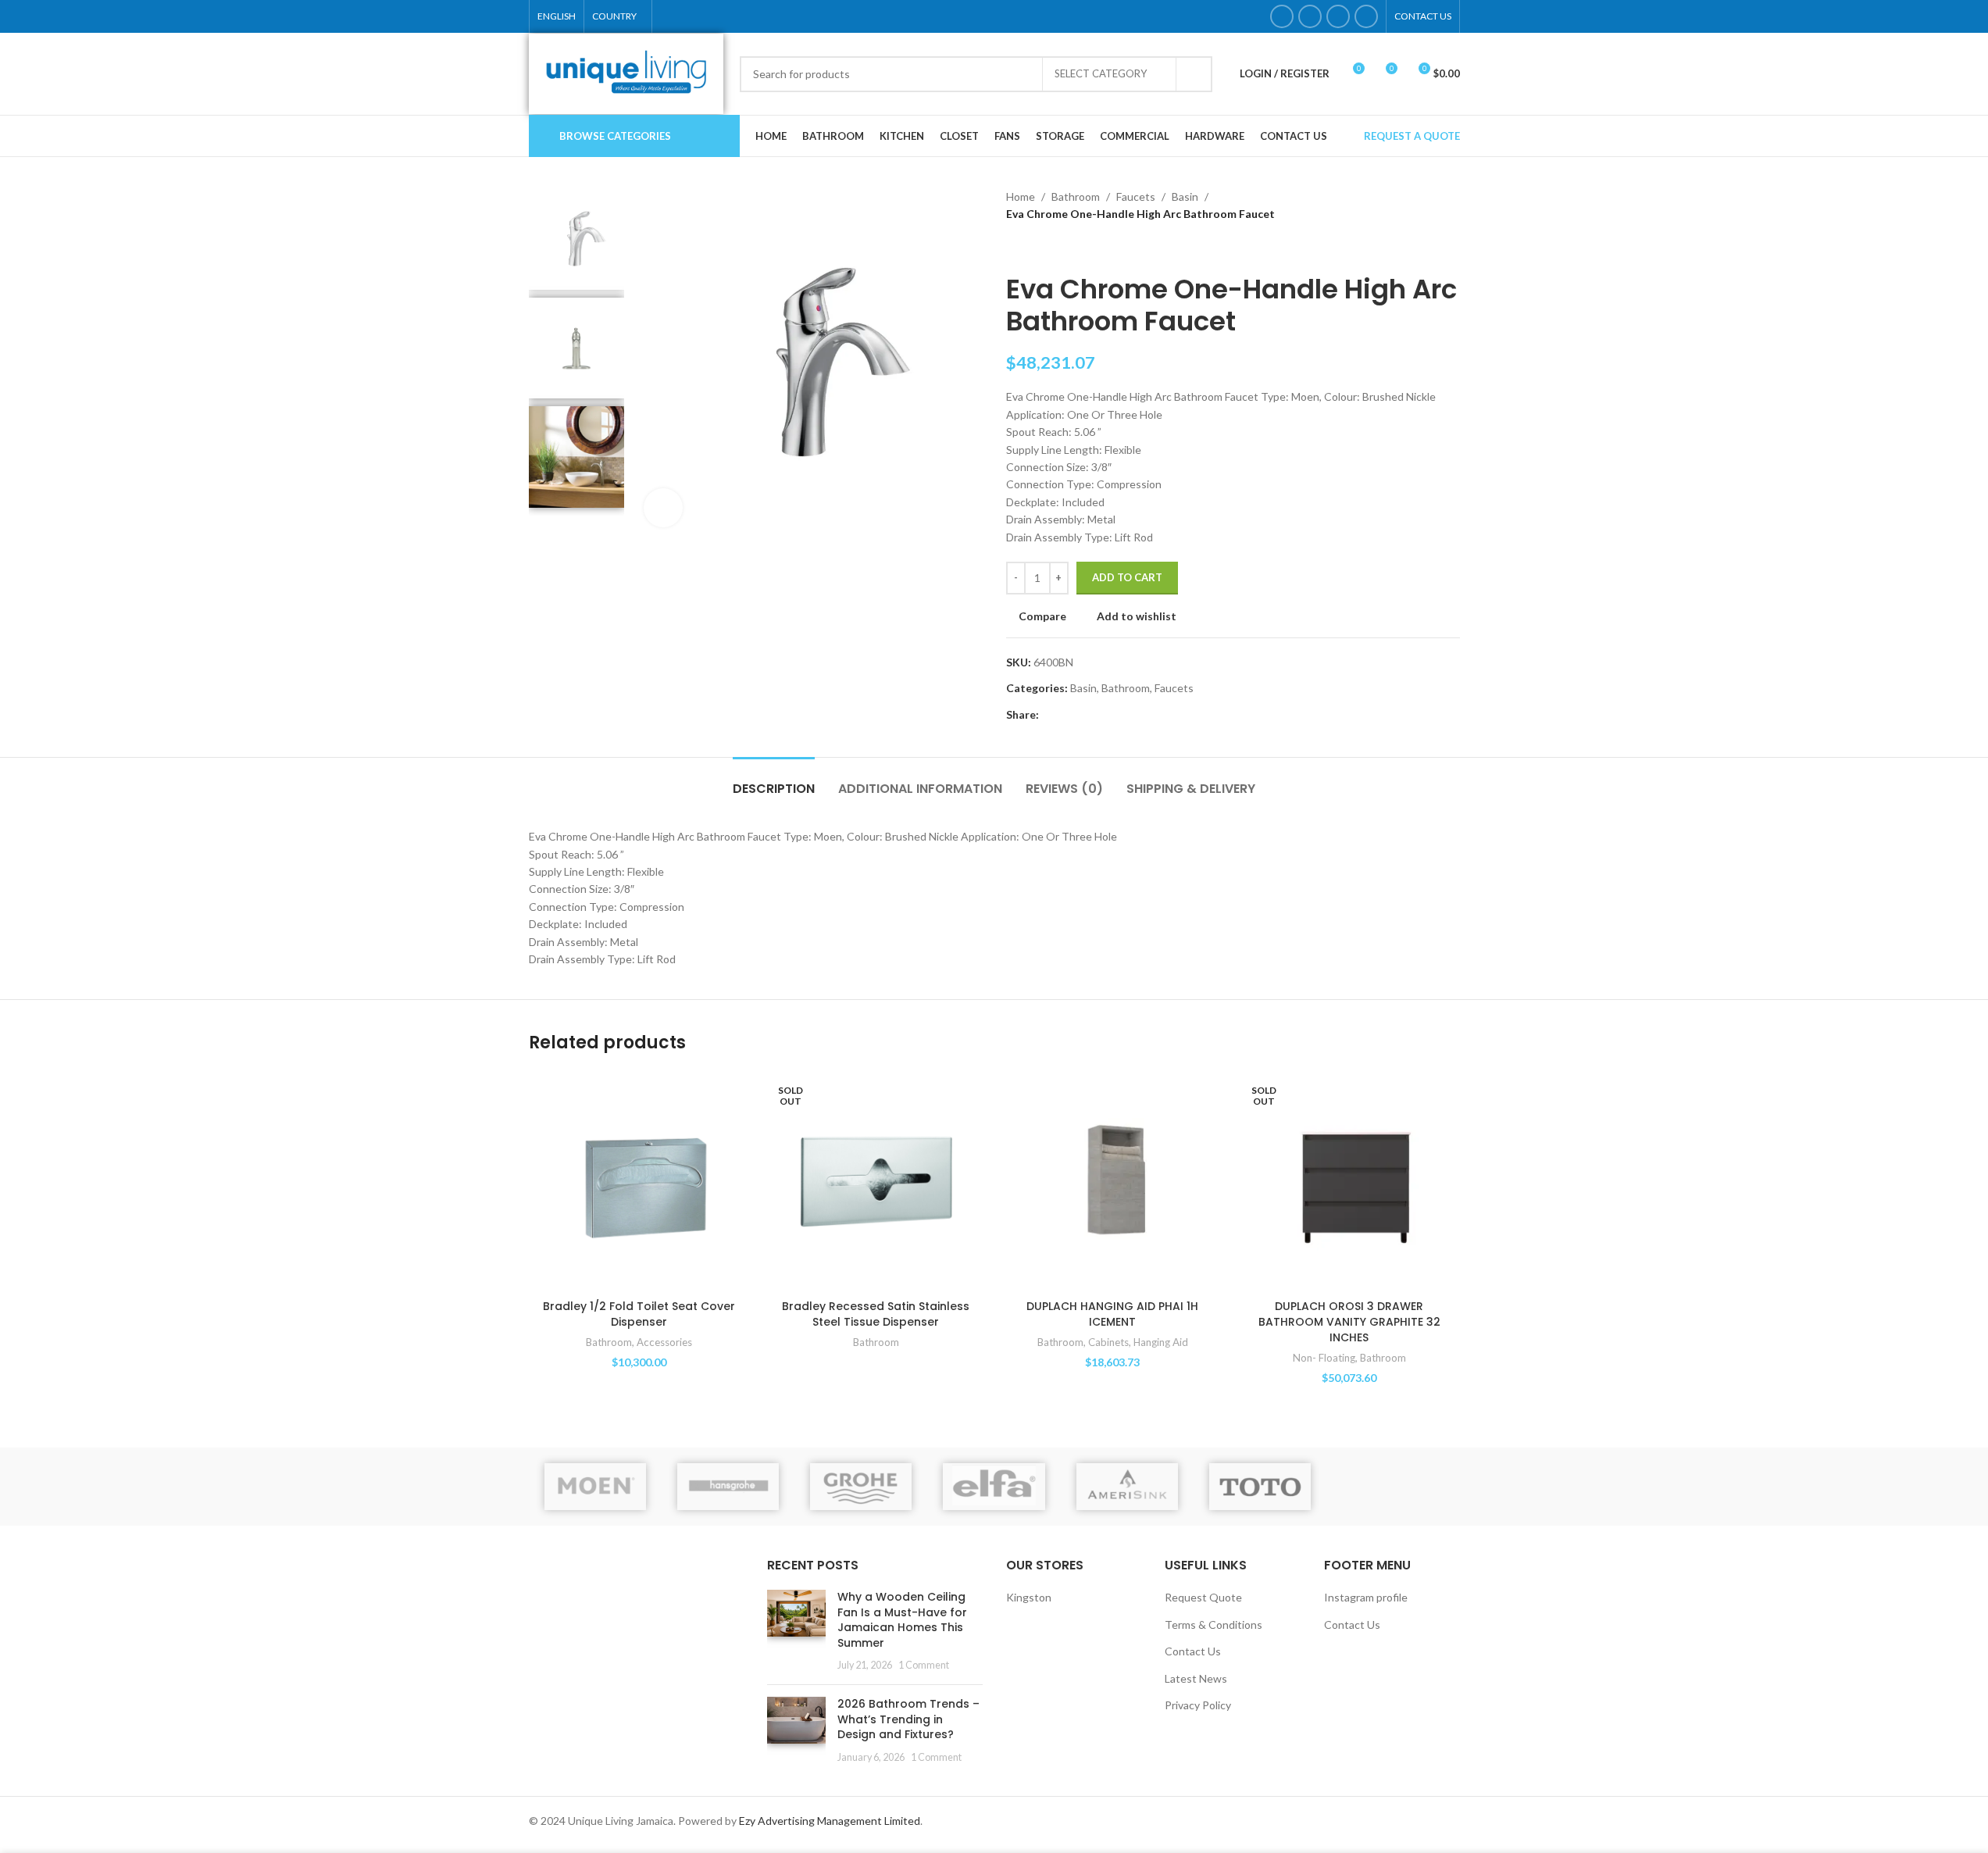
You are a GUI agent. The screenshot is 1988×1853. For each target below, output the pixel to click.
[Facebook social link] (1282, 16)
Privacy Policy (1198, 1705)
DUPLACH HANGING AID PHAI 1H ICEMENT (1112, 1314)
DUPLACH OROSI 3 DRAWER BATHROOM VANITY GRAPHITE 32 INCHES (1349, 1321)
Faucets (1136, 196)
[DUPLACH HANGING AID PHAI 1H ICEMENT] (1113, 1182)
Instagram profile (1366, 1597)
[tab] (774, 781)
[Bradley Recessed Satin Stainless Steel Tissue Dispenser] (876, 1182)
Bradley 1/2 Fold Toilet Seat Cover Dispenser (639, 1314)
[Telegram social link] (1123, 715)
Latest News (1196, 1678)
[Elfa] (994, 1487)
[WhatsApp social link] (1338, 16)
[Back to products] (1034, 248)
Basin (1185, 196)
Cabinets (1108, 1342)
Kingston (1029, 1597)
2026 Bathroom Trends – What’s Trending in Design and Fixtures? (908, 1719)
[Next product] (1053, 248)
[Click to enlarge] (663, 508)
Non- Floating (1324, 1358)
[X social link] (1067, 715)
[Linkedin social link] (1105, 715)
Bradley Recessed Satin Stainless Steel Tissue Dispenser (876, 1314)
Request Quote (1203, 1597)
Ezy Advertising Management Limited (830, 1821)
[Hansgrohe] (728, 1487)
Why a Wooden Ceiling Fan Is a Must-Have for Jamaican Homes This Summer (902, 1620)
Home (1021, 196)
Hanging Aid (1161, 1342)
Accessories (664, 1342)
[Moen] (595, 1487)
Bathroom (1076, 196)
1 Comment (924, 1665)
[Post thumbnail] (796, 1631)
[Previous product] (1015, 248)
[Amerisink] (1127, 1487)
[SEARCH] (1194, 74)
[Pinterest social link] (1086, 715)
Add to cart (1127, 577)
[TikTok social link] (1366, 16)
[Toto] (1260, 1487)
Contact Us (1193, 1651)
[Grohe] (861, 1487)
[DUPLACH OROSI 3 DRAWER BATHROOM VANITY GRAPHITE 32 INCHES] (1349, 1182)
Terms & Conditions (1214, 1624)
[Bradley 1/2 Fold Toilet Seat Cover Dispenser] (639, 1182)
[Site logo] (626, 72)
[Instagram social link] (1310, 16)
